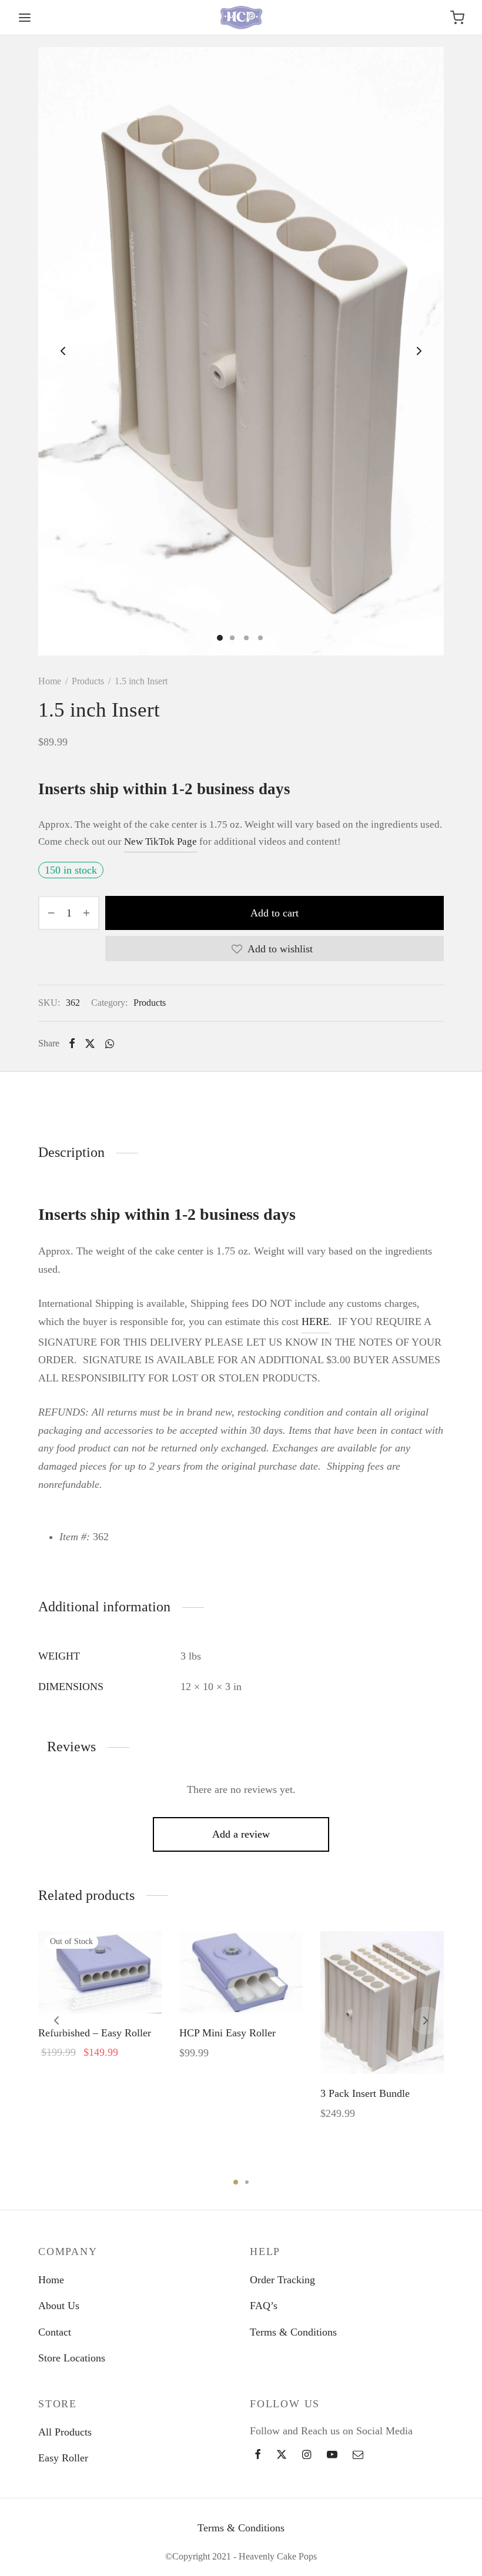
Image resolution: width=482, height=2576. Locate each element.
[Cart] (457, 18)
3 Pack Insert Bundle (365, 2093)
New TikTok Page (160, 842)
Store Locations (72, 2358)
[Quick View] (126, 1986)
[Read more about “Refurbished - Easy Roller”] (100, 1986)
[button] (241, 1986)
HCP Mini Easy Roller (227, 2033)
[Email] (358, 2455)
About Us (59, 2306)
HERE (315, 1322)
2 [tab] (247, 2182)
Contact (55, 2332)
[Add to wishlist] (73, 1986)
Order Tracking (282, 2280)
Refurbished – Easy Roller (95, 2033)
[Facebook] (72, 1043)
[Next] (426, 2020)
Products (88, 681)
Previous (63, 351)
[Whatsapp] (109, 1043)
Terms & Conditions (293, 2332)
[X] (90, 1043)
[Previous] (56, 2020)
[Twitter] (282, 2455)
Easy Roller (63, 2458)
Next (419, 351)
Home (50, 681)
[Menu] (25, 18)
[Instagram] (307, 2455)
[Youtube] (332, 2455)
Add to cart (275, 913)
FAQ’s (264, 2306)
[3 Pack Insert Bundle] (382, 2003)
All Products (65, 2432)
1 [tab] (236, 2182)
